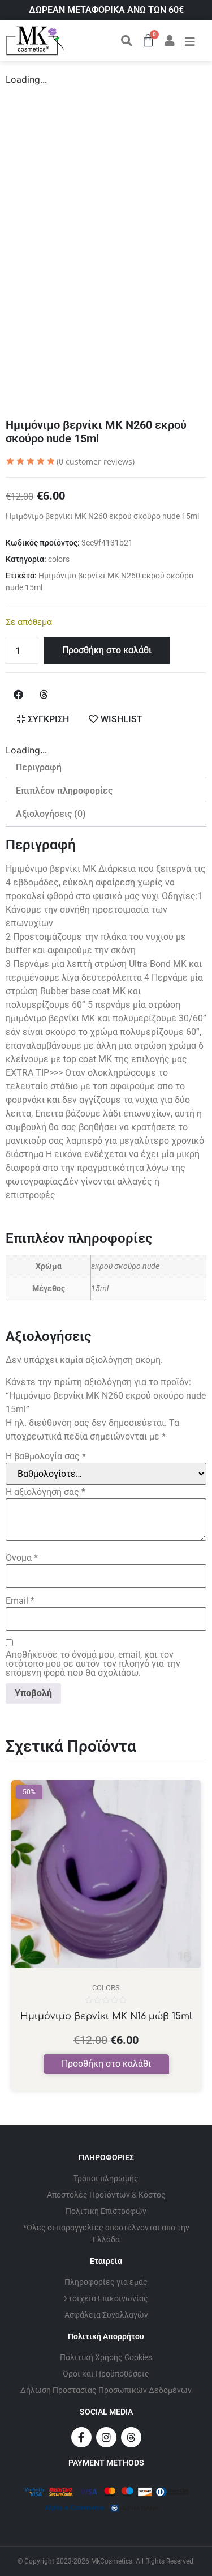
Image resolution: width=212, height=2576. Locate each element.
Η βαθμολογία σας (46, 1457)
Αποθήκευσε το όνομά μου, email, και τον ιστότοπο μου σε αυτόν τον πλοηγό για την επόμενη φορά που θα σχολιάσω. (93, 1664)
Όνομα (22, 1558)
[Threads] (131, 2437)
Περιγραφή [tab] (39, 767)
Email (20, 1601)
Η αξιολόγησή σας (46, 1492)
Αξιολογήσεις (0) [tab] (51, 814)
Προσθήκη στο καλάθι (107, 650)
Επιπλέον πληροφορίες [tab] (64, 791)
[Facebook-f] (81, 2437)
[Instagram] (106, 2437)
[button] (18, 694)
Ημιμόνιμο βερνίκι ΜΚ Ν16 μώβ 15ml (106, 2016)
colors (59, 559)
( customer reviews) (96, 461)
